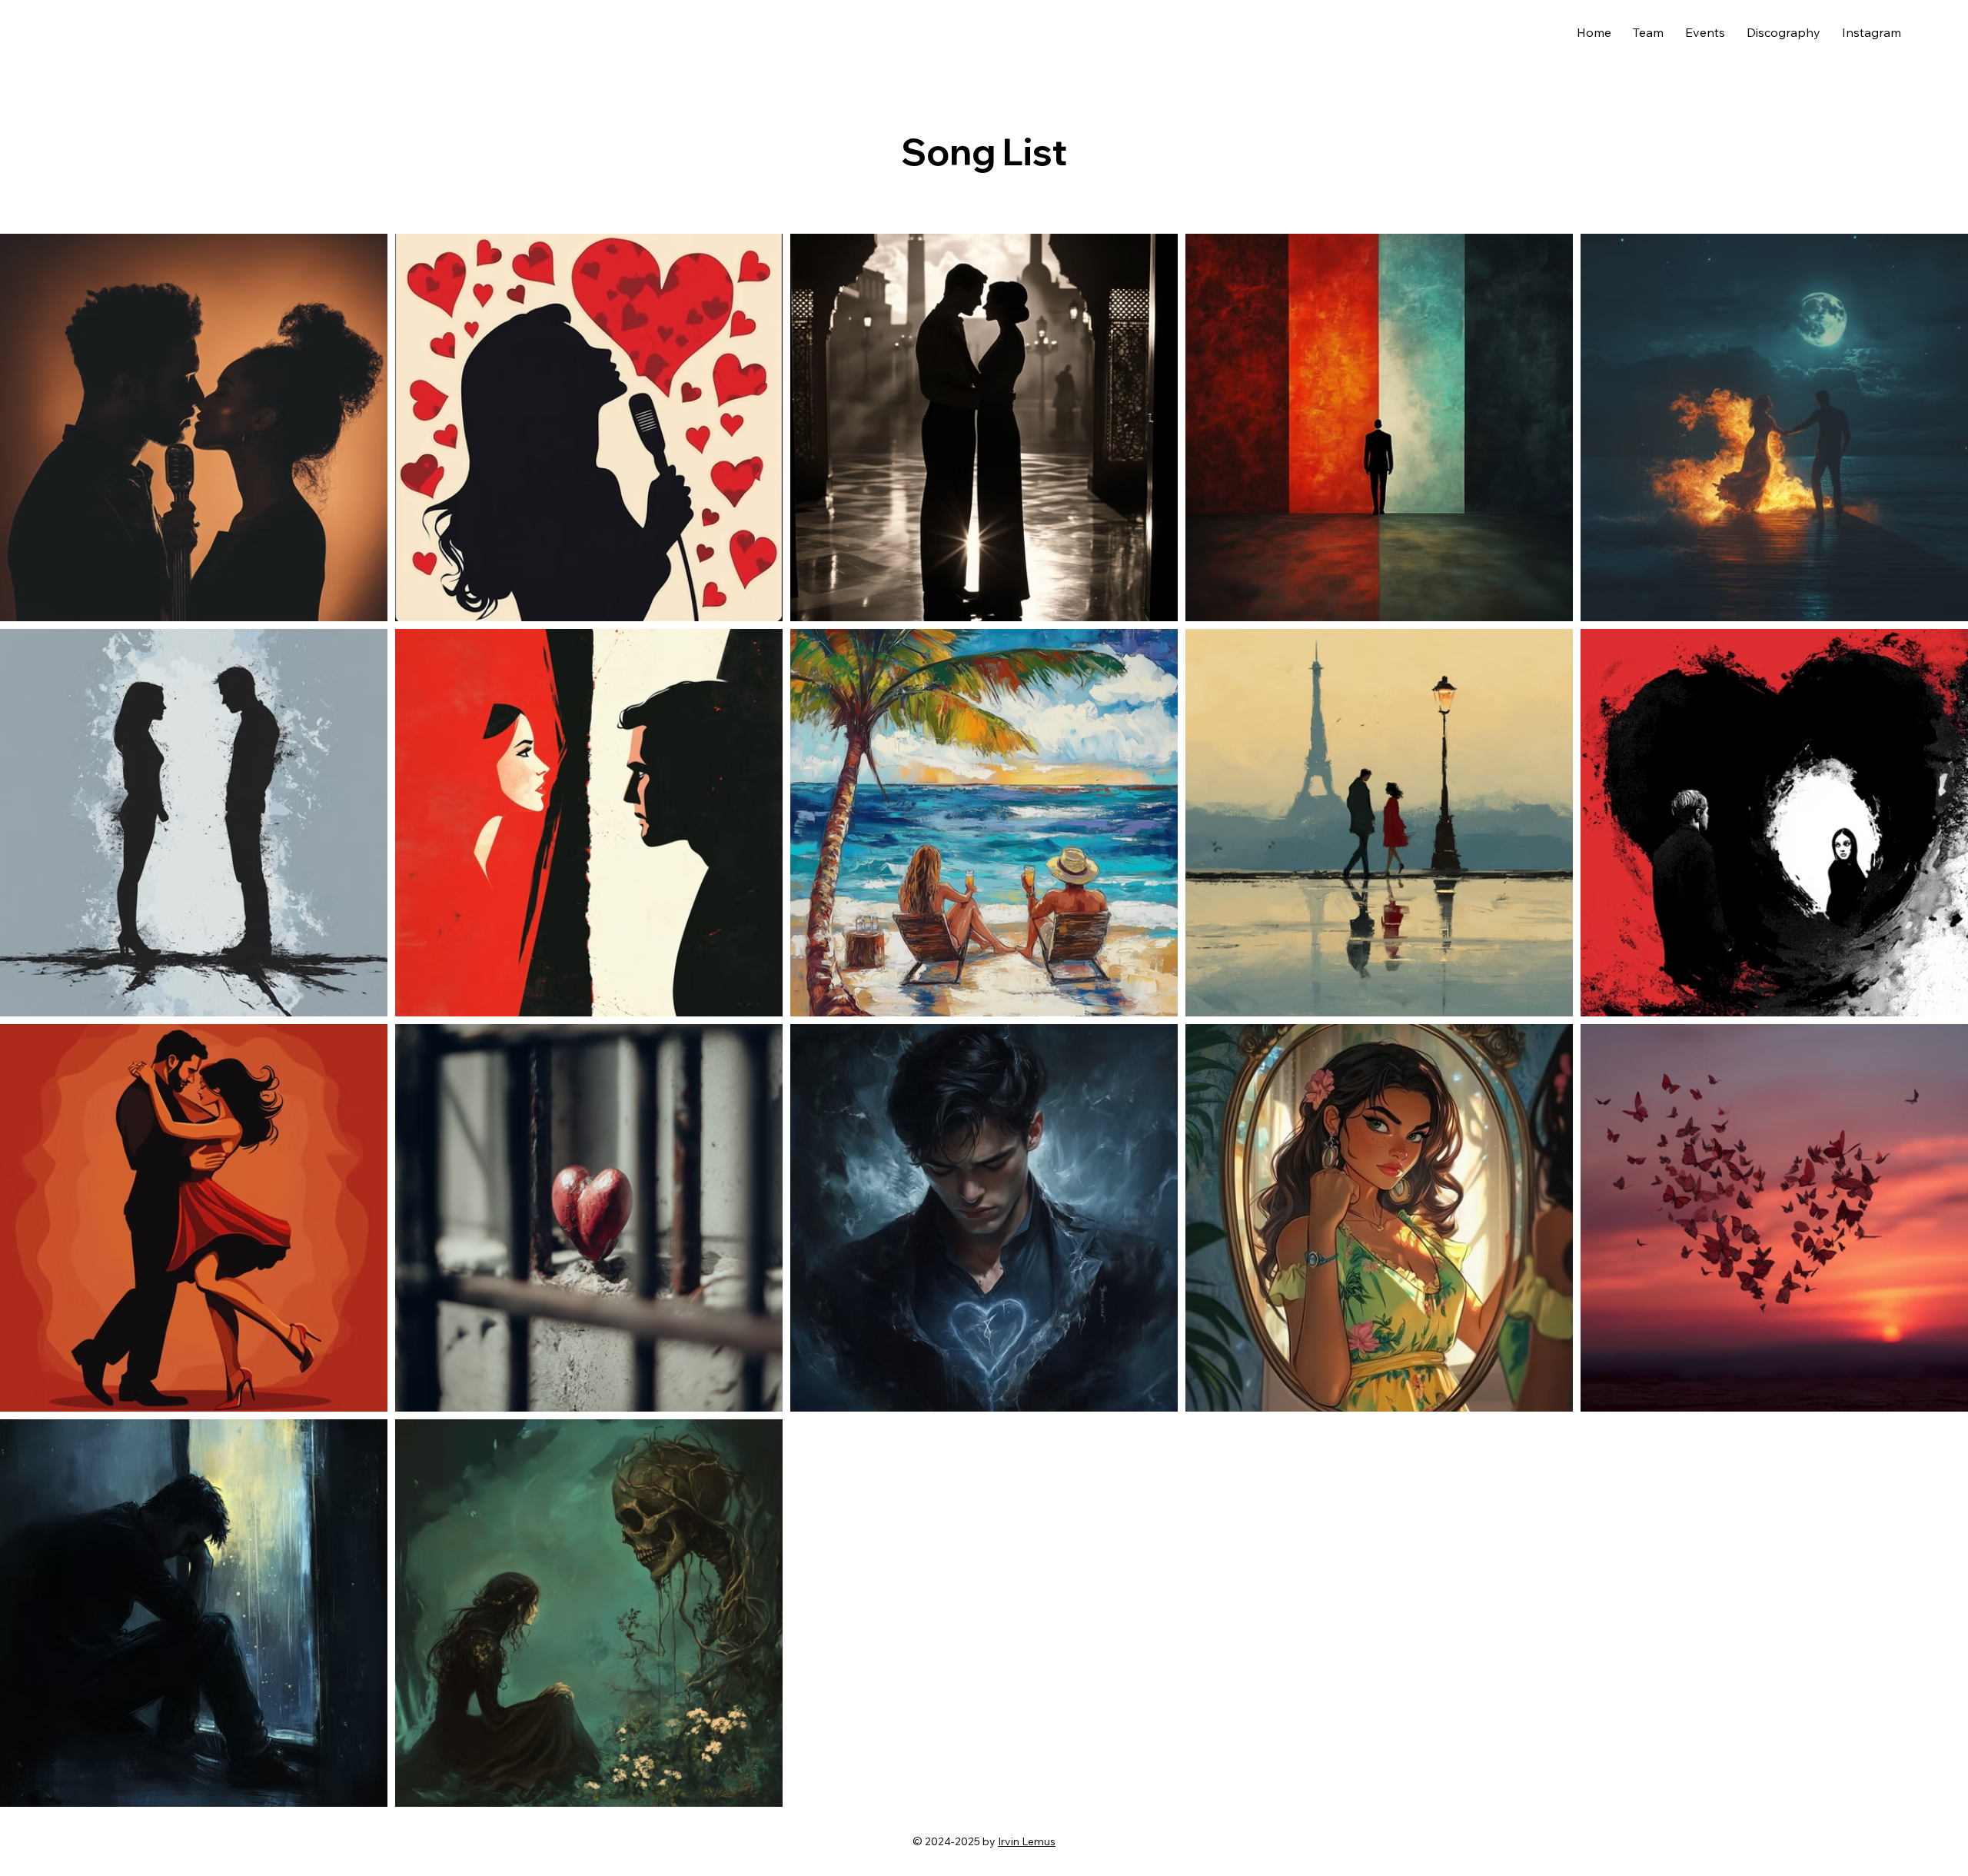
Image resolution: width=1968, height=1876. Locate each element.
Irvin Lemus (1027, 1841)
